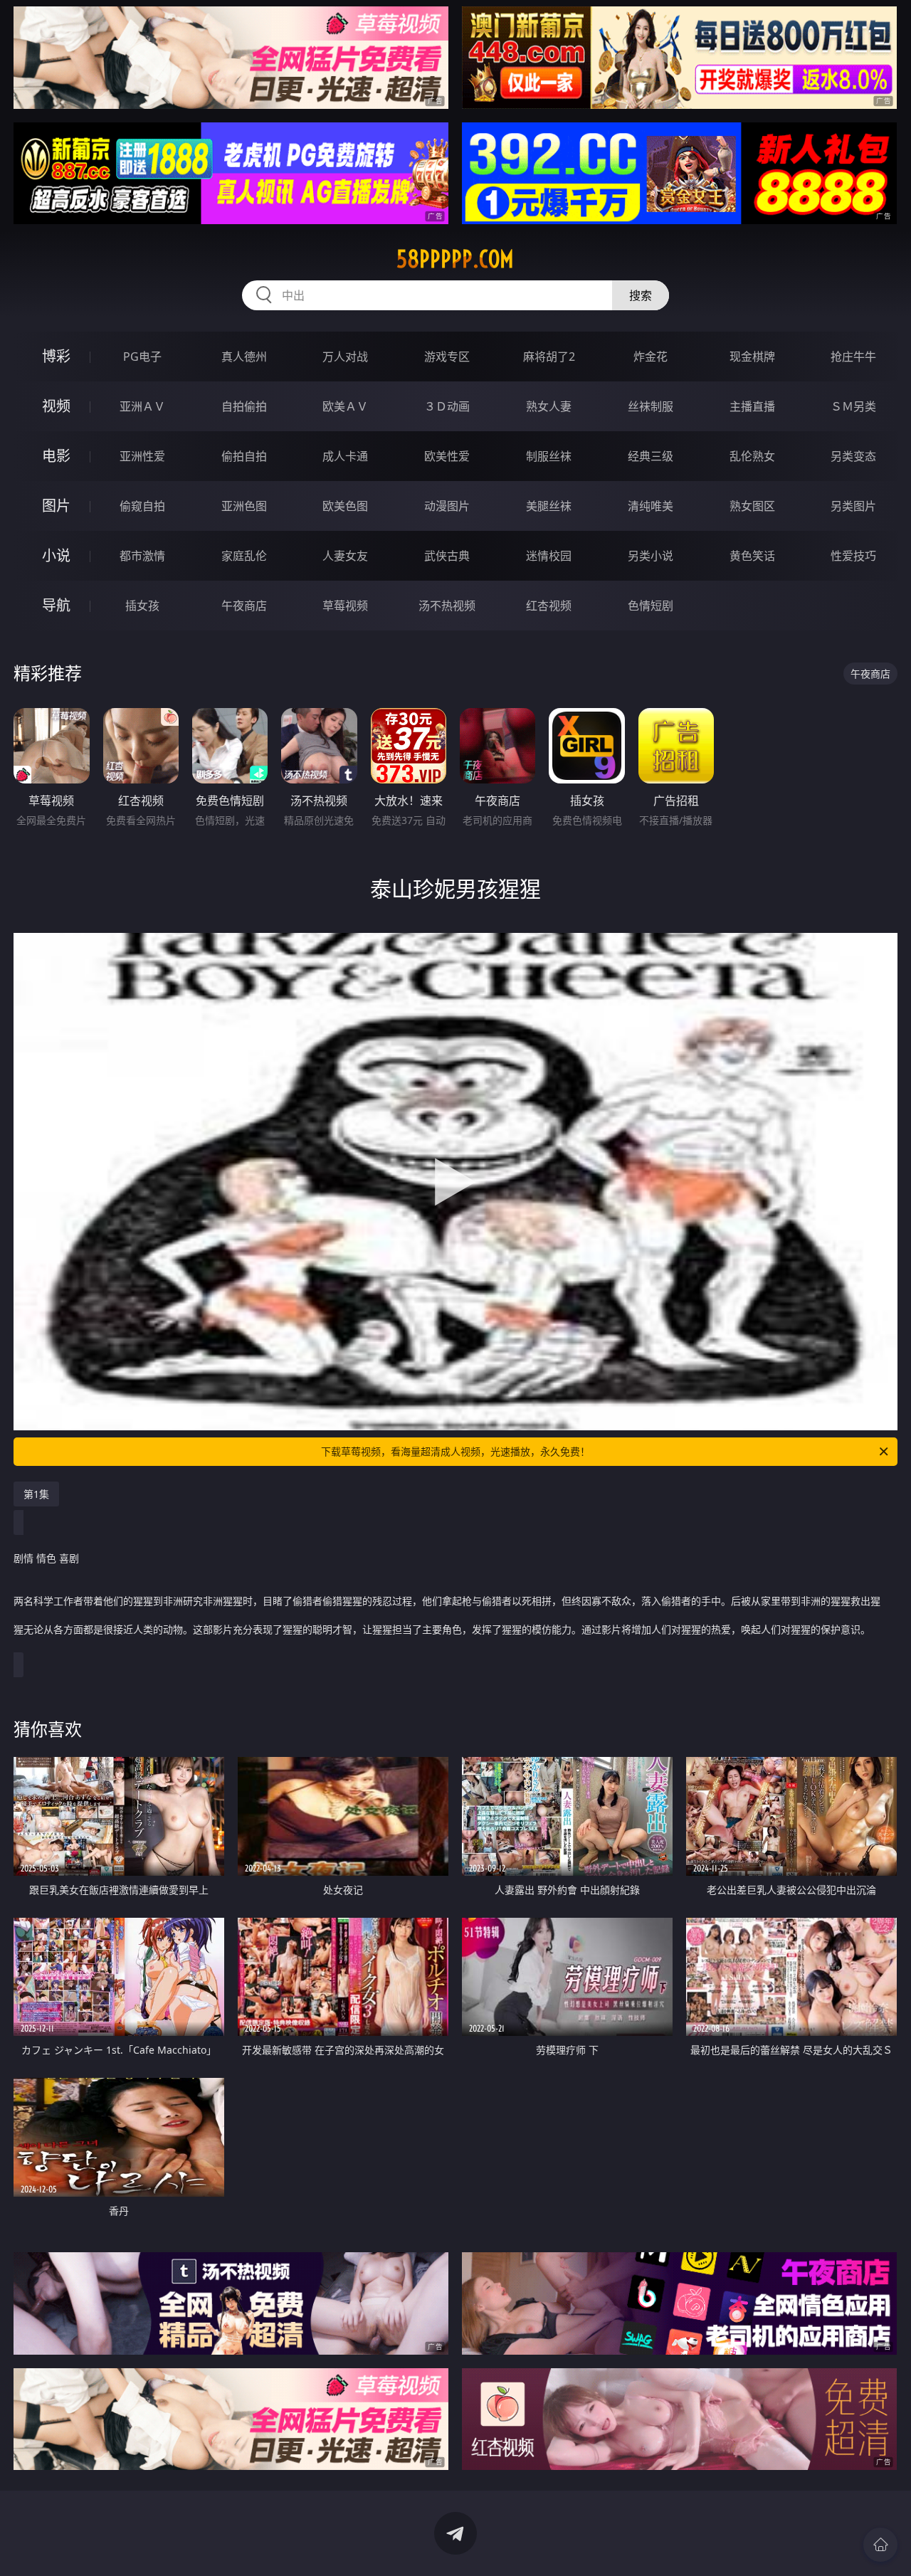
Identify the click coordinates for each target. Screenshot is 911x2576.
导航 (56, 605)
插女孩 (142, 606)
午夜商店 (244, 606)
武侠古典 (447, 556)
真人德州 (244, 357)
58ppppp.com (455, 259)
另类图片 (853, 506)
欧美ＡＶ (345, 406)
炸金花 (651, 357)
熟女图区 (752, 506)
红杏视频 (549, 606)
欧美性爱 (447, 456)
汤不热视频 (447, 606)
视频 (56, 406)
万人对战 (345, 357)
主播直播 (752, 406)
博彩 (56, 356)
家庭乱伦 (244, 556)
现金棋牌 (752, 357)
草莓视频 (345, 606)
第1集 (36, 1494)
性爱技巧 (853, 556)
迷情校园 (549, 556)
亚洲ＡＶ (142, 406)
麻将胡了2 (549, 357)
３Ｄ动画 (447, 406)
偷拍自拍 (244, 456)
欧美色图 (345, 506)
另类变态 (853, 456)
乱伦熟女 (752, 456)
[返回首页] (880, 2545)
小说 (56, 555)
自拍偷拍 (244, 406)
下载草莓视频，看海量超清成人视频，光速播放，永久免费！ (455, 1451)
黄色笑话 (752, 556)
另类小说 (651, 556)
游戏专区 (447, 357)
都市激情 (142, 556)
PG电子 (142, 357)
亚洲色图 (244, 506)
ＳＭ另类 (853, 406)
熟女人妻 (549, 406)
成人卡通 (345, 456)
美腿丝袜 (549, 506)
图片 (56, 506)
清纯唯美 (651, 506)
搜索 (641, 295)
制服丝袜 (549, 456)
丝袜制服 (651, 406)
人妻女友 (345, 556)
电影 (56, 456)
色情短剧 (651, 606)
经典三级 (651, 456)
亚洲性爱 (142, 456)
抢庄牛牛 (853, 357)
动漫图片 (447, 506)
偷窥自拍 (142, 506)
